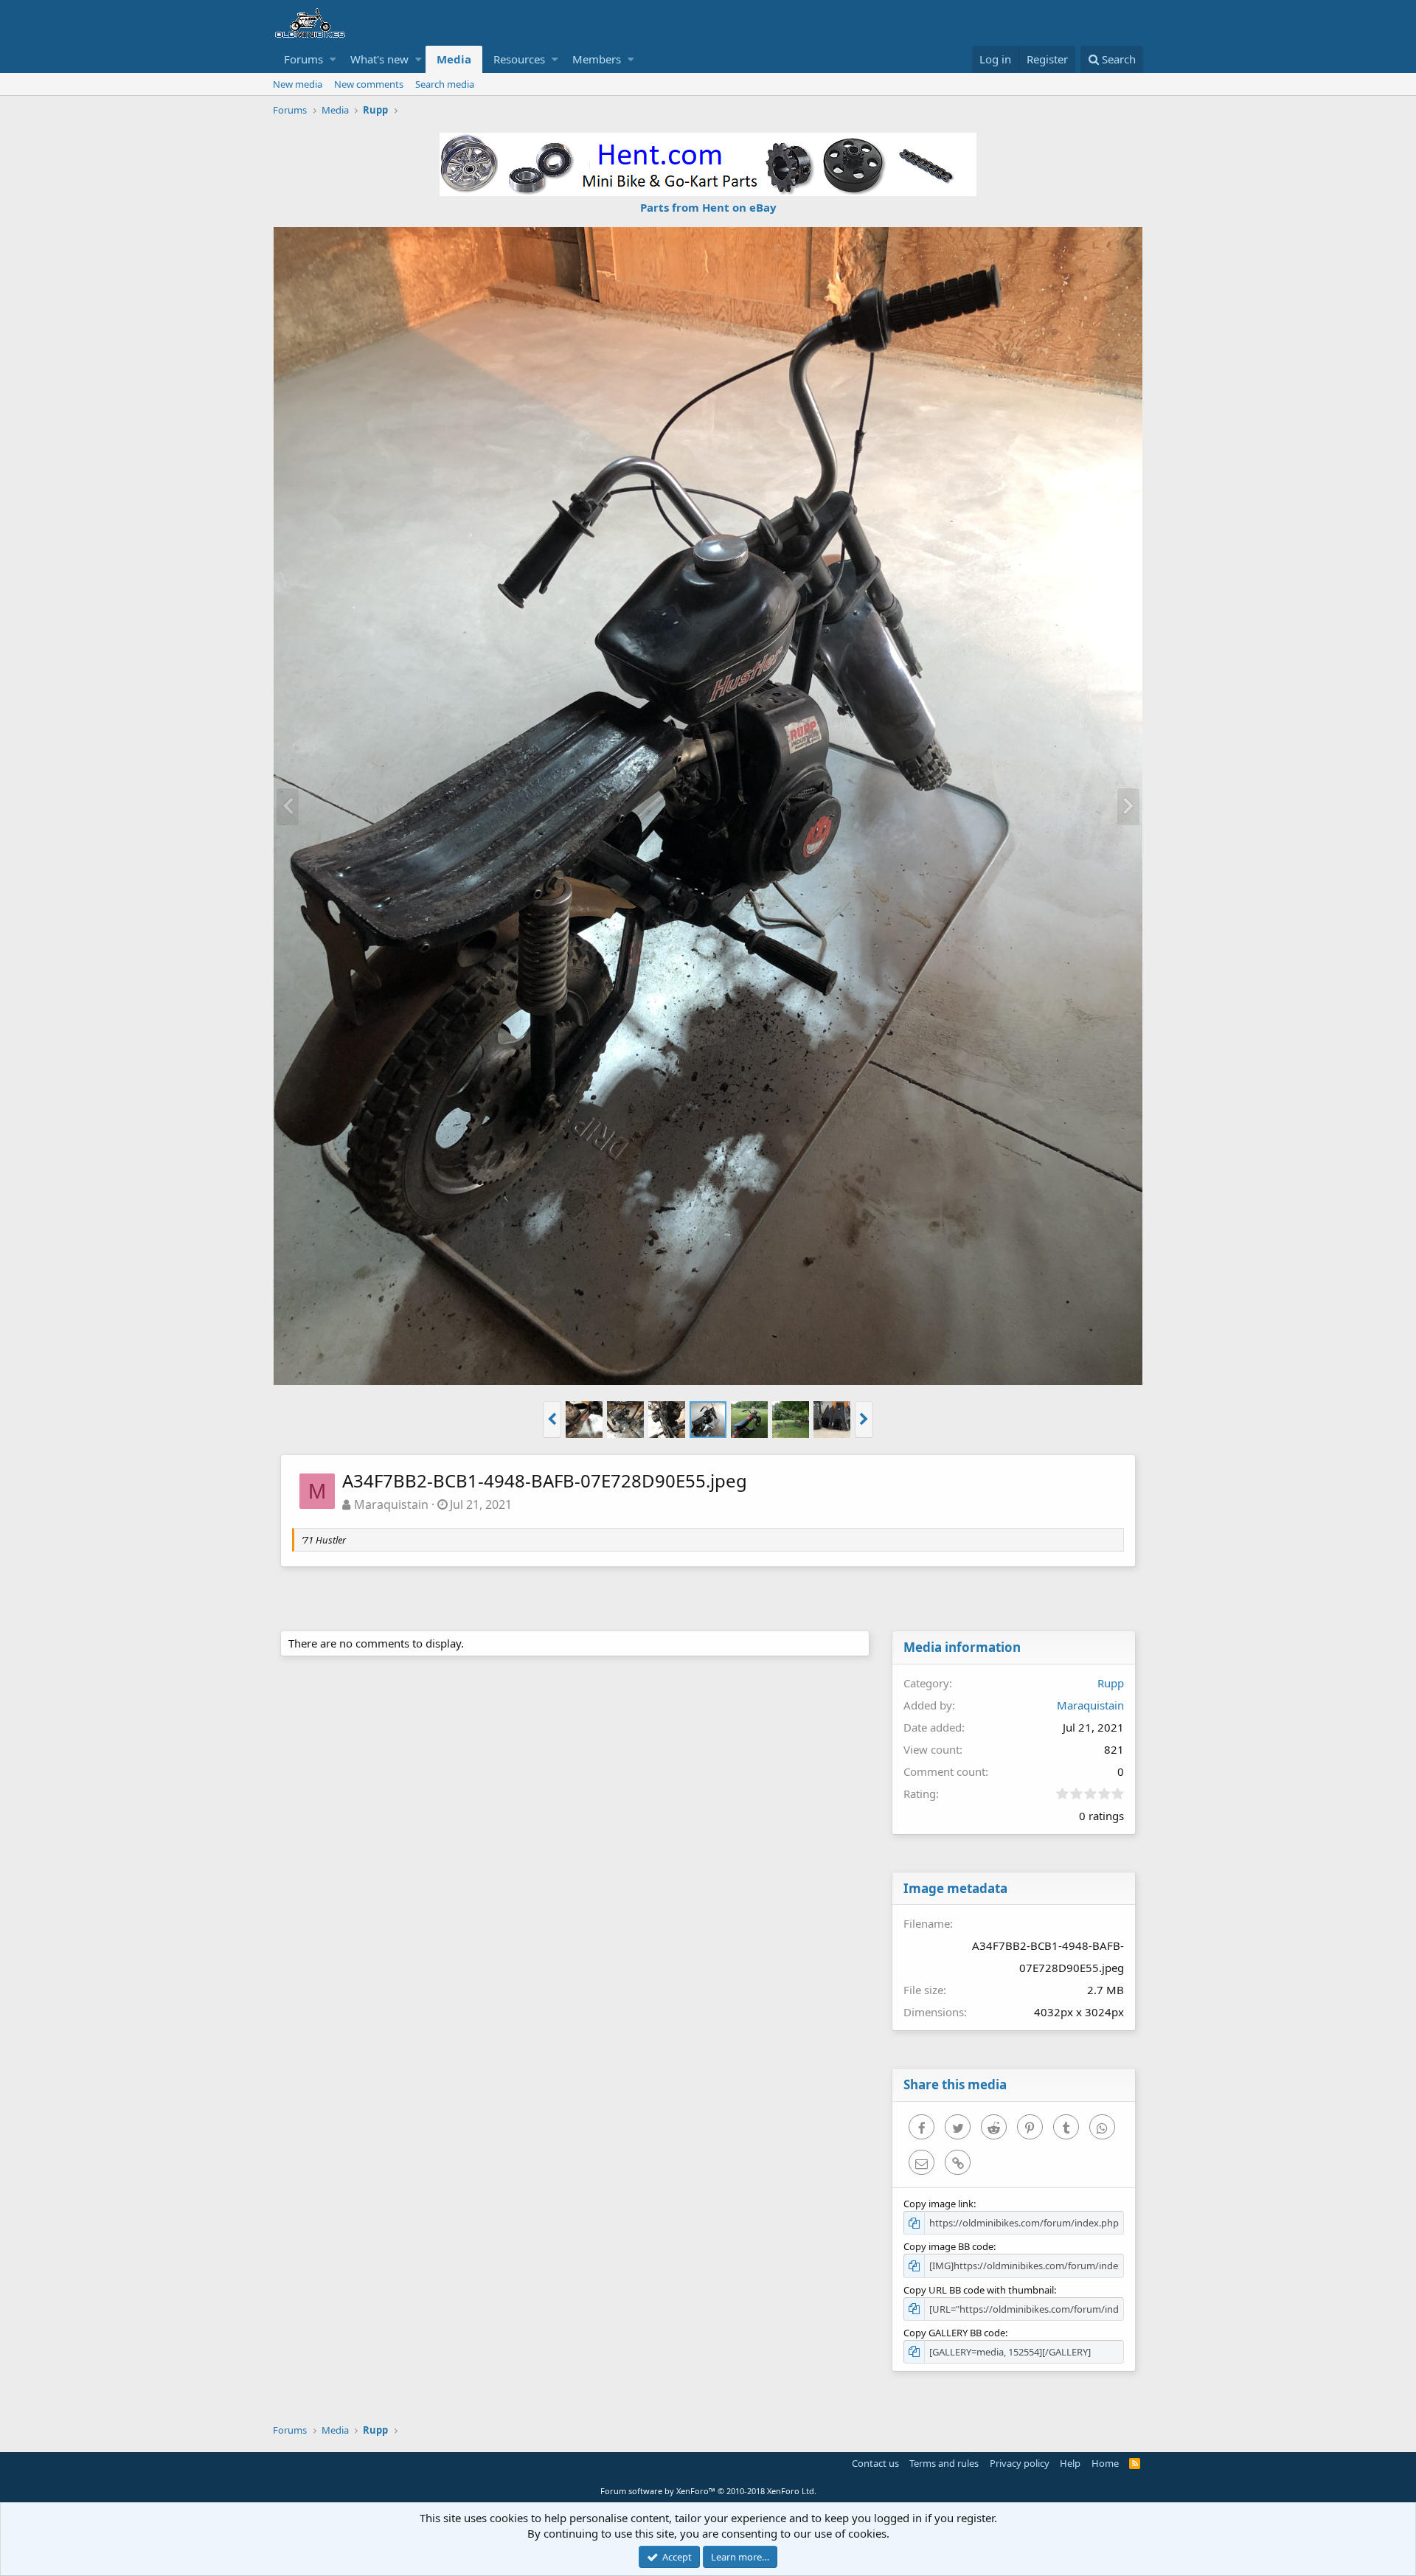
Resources (519, 59)
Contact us (875, 2463)
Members (597, 59)
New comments (369, 84)
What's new (379, 59)
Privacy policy (1020, 2463)
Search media (445, 84)
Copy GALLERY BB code (954, 2333)
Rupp (1111, 1683)
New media (298, 84)
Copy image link (938, 2204)
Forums (303, 59)
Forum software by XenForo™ (708, 2491)
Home (1105, 2463)
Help (1070, 2463)
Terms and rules (944, 2463)
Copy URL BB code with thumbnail (979, 2290)
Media (454, 59)
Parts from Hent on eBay (708, 207)
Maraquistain (391, 1504)
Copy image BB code (948, 2246)
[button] (333, 59)
